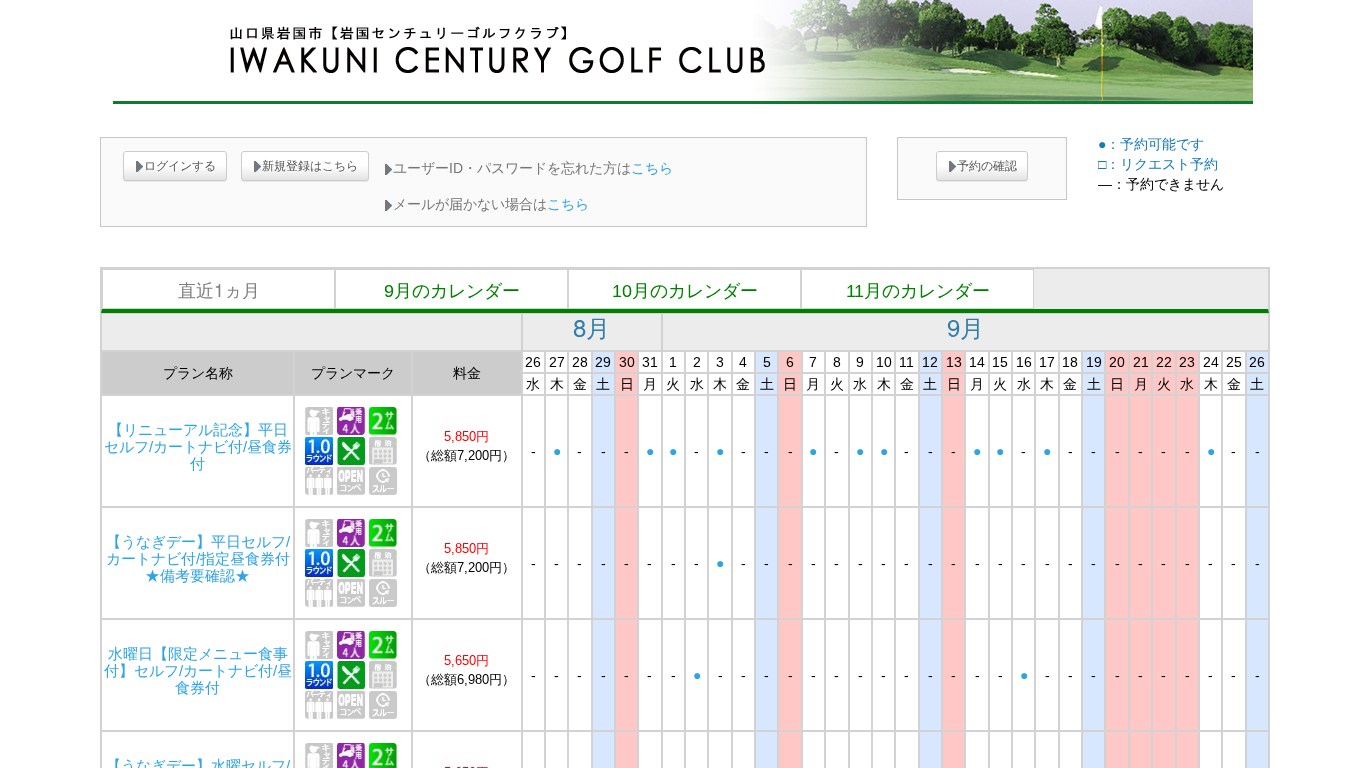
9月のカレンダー (452, 291)
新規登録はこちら (310, 166)
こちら (652, 168)
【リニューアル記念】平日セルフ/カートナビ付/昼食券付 (198, 447)
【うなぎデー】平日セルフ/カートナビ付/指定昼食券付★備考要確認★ (198, 559)
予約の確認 (987, 166)
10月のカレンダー (685, 291)
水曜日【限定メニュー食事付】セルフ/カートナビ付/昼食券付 (198, 671)
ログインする (180, 166)
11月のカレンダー (918, 291)
